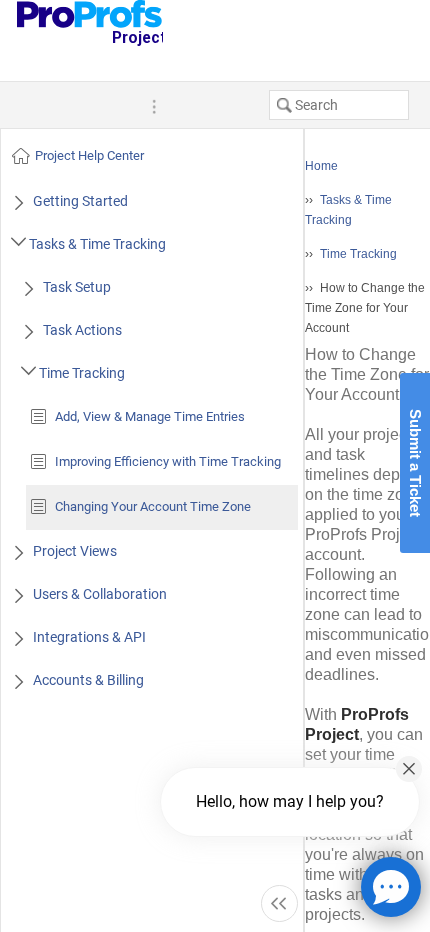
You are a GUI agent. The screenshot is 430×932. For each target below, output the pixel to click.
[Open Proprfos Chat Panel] (391, 887)
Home (321, 166)
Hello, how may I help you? (290, 801)
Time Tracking (358, 254)
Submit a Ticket (415, 463)
